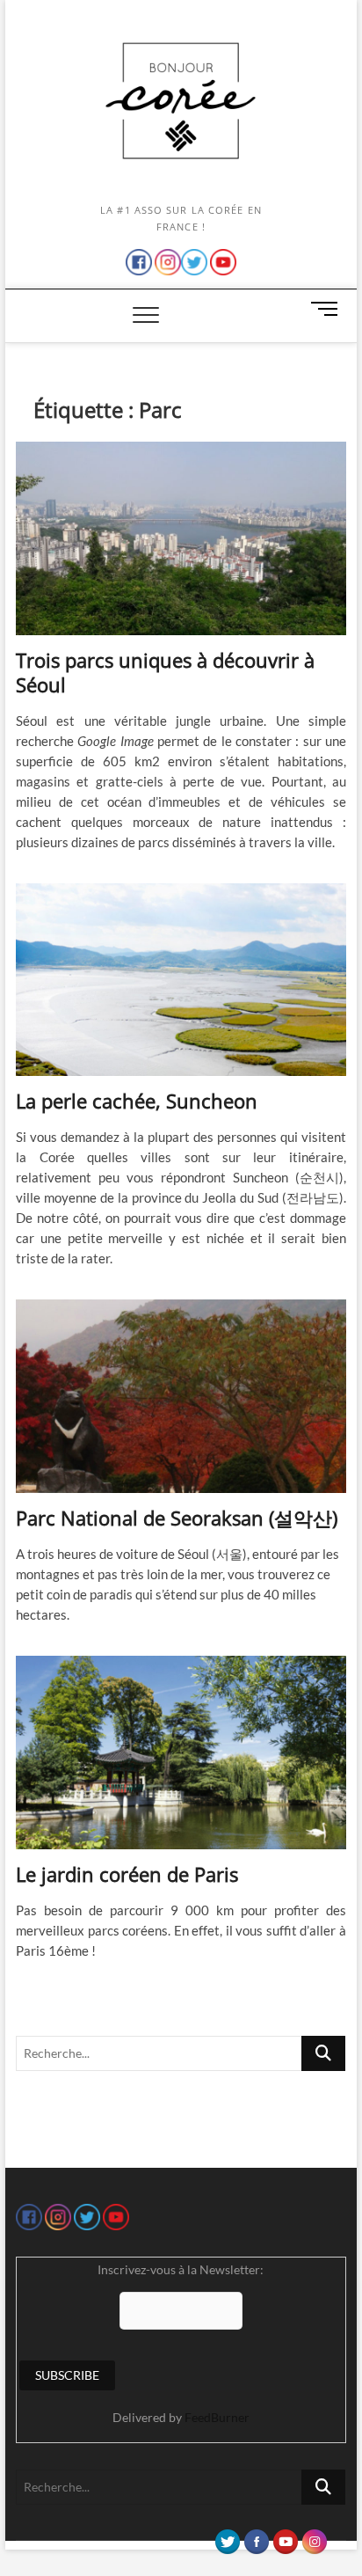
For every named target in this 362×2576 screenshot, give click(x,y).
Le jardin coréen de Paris (127, 1874)
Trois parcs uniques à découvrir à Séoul (165, 672)
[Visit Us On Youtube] (285, 2537)
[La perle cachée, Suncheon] (181, 980)
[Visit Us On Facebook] (256, 2537)
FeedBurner (217, 2417)
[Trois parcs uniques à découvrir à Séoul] (181, 538)
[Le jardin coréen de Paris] (181, 1753)
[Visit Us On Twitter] (227, 2537)
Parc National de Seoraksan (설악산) (177, 1518)
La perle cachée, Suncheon (137, 1101)
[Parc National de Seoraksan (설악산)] (181, 1396)
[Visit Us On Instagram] (314, 2537)
